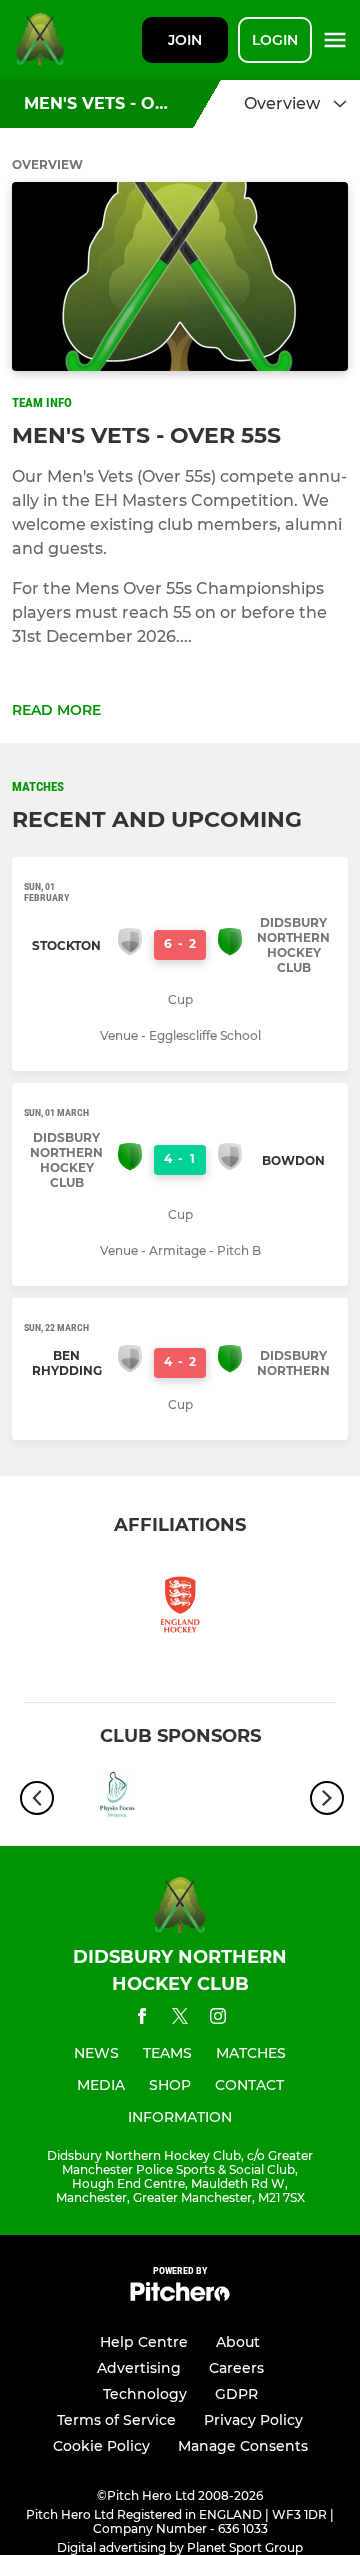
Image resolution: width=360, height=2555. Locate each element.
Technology (145, 2394)
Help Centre (144, 2342)
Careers (236, 2368)
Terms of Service (116, 2420)
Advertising (139, 2368)
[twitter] (180, 2019)
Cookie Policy (101, 2446)
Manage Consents (243, 2446)
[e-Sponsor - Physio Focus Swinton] (117, 1798)
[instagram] (218, 2019)
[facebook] (142, 2019)
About (238, 2342)
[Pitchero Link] (180, 2296)
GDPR (236, 2394)
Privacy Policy (253, 2420)
